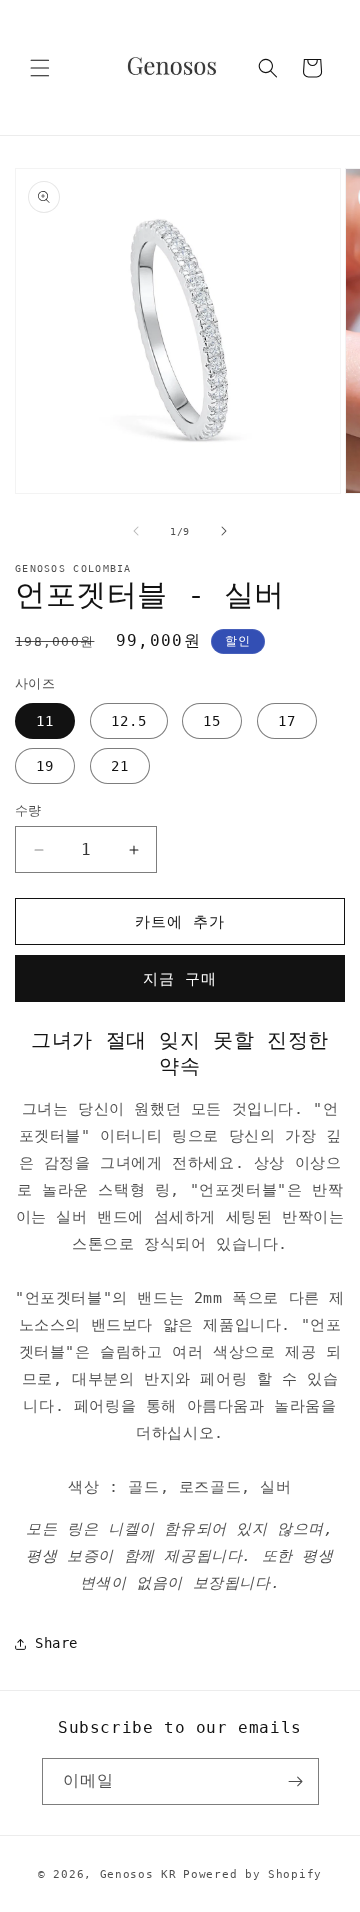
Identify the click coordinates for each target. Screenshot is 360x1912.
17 (287, 721)
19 (45, 766)
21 (120, 766)
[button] (40, 68)
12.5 (129, 721)
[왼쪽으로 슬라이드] (136, 531)
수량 (28, 810)
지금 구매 (180, 979)
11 (45, 721)
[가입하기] (296, 1781)
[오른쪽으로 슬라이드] (224, 531)
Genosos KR (138, 1874)
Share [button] (56, 1643)
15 (212, 721)
